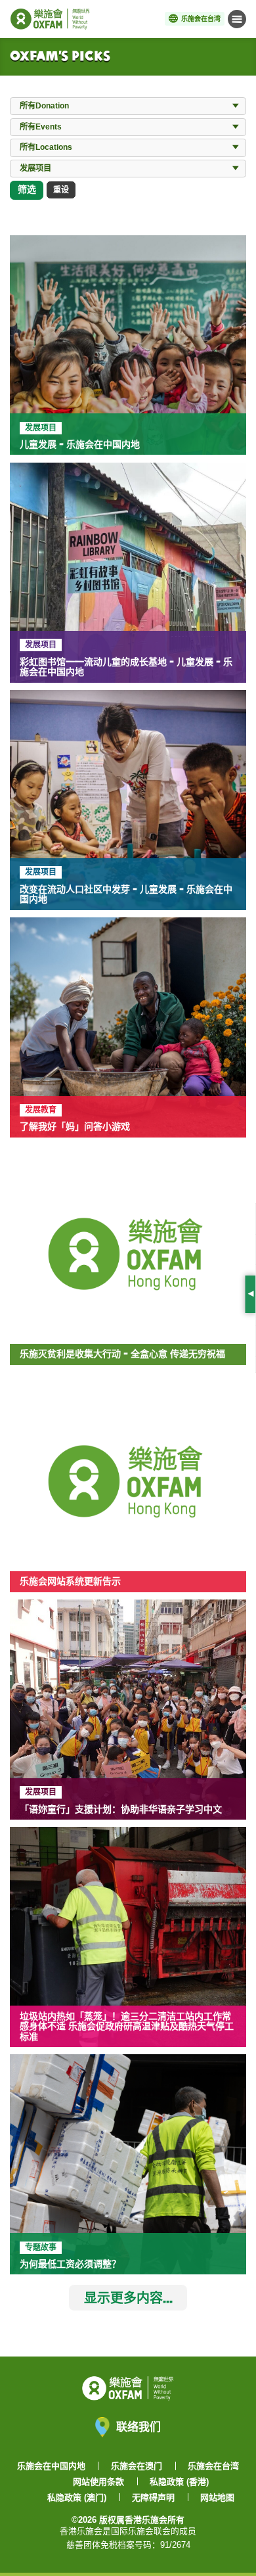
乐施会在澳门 (137, 2466)
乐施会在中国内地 (51, 2466)
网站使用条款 (98, 2482)
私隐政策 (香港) (179, 2482)
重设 (61, 190)
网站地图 (217, 2497)
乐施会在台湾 (213, 2466)
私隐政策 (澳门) (77, 2497)
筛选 (27, 189)
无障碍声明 (153, 2497)
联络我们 (139, 2426)
